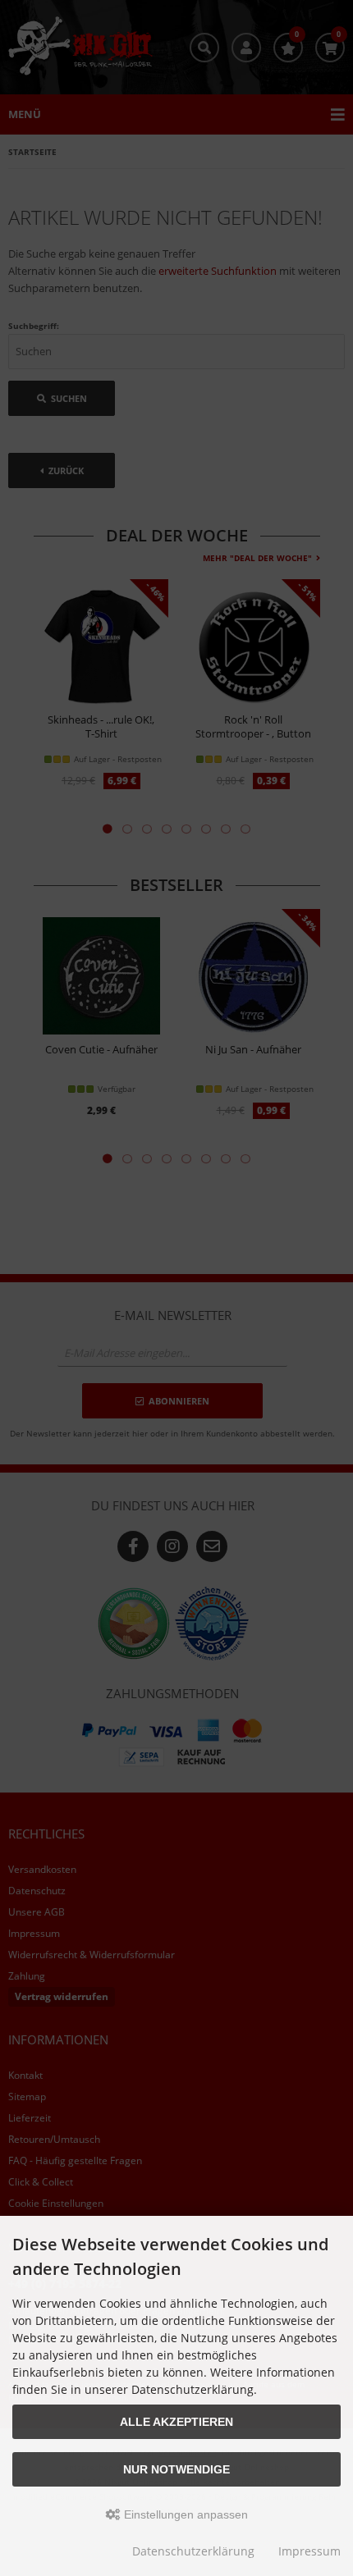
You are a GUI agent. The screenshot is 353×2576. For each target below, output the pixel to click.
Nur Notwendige (176, 2469)
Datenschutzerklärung (193, 2551)
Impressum (309, 2551)
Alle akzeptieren (176, 2422)
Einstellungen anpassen (184, 2514)
